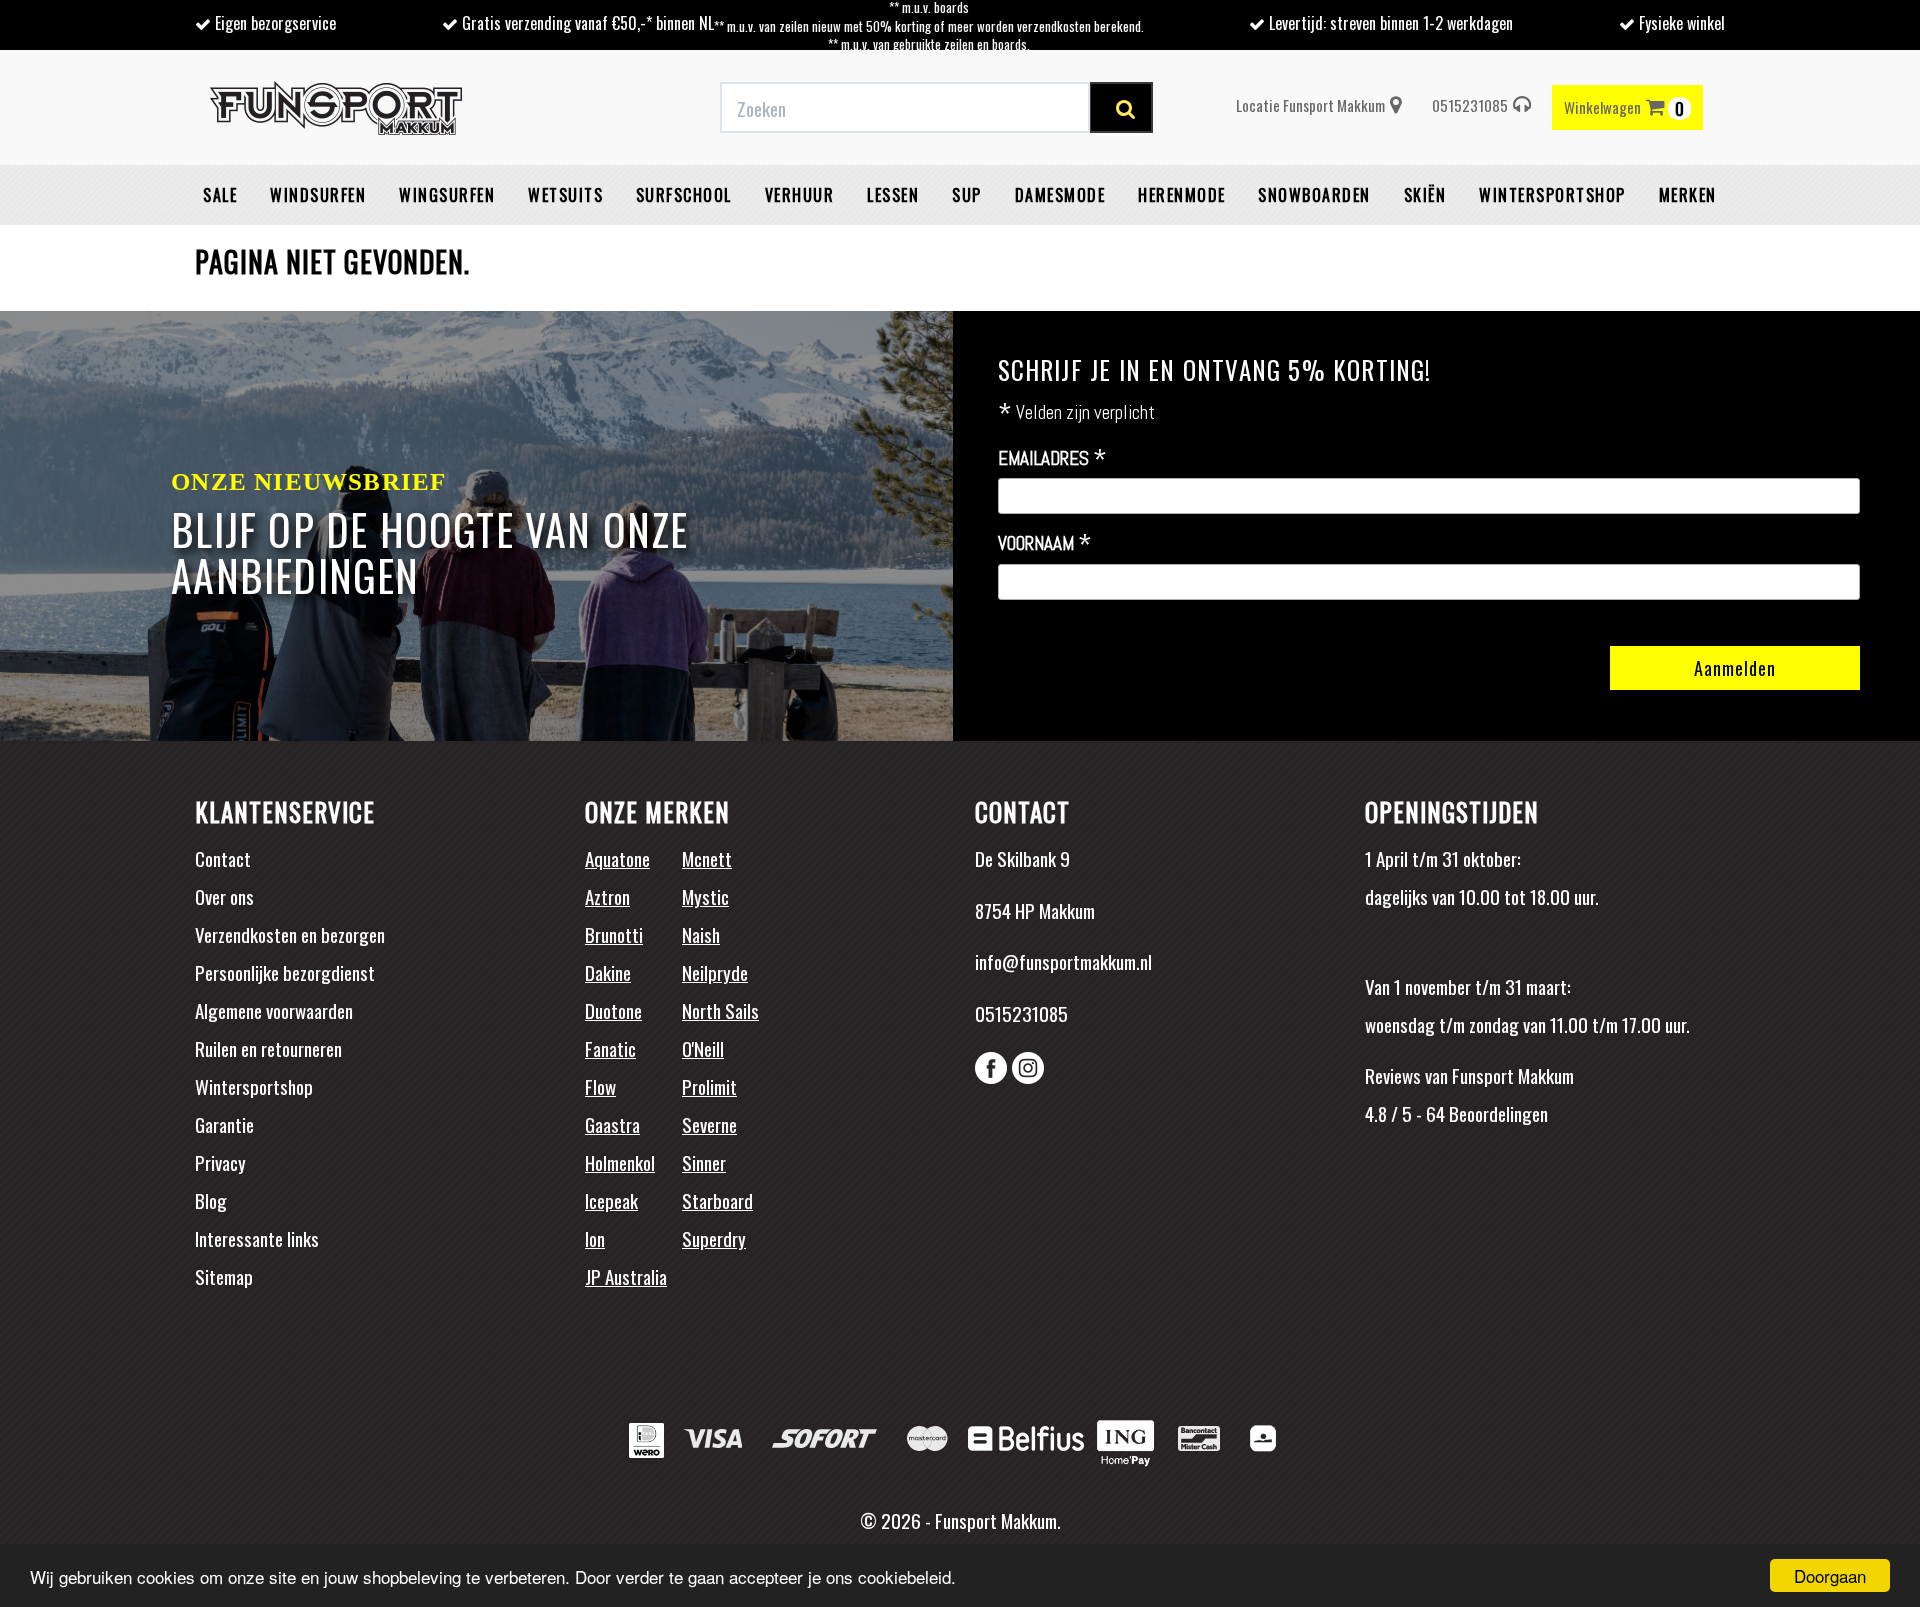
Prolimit (709, 1086)
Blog (211, 1200)
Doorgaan (1830, 1575)
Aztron (607, 896)
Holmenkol (620, 1162)
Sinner (704, 1162)
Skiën (1425, 195)
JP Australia (626, 1276)
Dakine (608, 972)
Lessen (893, 195)
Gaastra (612, 1124)
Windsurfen (318, 195)
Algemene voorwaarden (274, 1010)
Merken (1688, 195)
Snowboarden (1314, 195)
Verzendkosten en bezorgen (290, 934)
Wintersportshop (254, 1086)
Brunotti (614, 934)
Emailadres (1052, 459)
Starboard (717, 1200)
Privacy (220, 1162)
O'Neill (703, 1048)
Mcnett (707, 858)
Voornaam (1045, 544)
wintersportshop (1552, 195)
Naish (701, 934)
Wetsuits (565, 195)
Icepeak (611, 1200)
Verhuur (800, 195)
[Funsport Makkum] (336, 108)
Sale (220, 195)
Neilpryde (715, 972)
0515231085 (1470, 105)
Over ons (224, 896)
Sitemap (224, 1276)
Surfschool (684, 195)
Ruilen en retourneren (268, 1048)
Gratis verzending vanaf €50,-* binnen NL (588, 23)
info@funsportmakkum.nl (1063, 961)
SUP (967, 195)
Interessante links (257, 1238)
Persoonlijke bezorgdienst (285, 972)
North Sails (720, 1010)
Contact (223, 858)
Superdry (714, 1238)
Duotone (613, 1010)
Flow (600, 1086)
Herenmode (1182, 195)
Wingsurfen (447, 195)
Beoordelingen (1496, 1113)
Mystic (705, 896)
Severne (709, 1124)
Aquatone (617, 858)
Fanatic (610, 1048)
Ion (595, 1238)
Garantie (224, 1124)
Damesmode (1060, 195)
